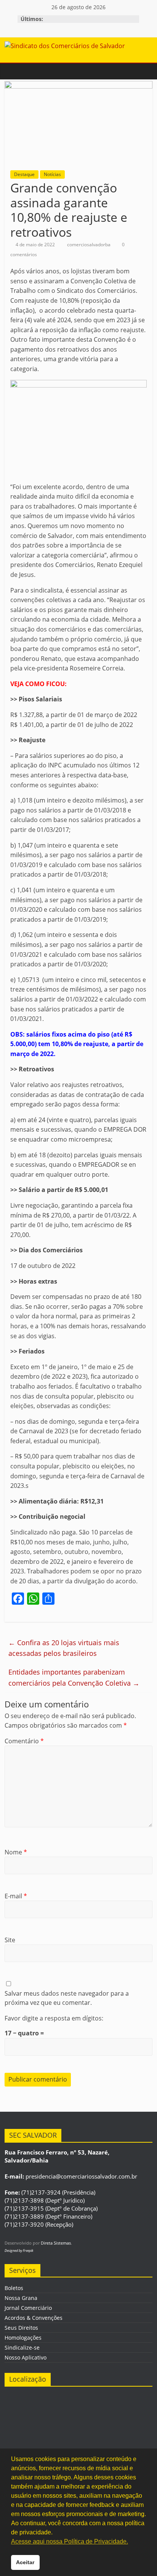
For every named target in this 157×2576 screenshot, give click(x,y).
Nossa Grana (21, 2298)
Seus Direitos (21, 2328)
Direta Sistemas (56, 2243)
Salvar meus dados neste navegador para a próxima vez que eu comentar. (67, 1998)
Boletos (14, 2288)
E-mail (16, 1896)
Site (10, 1940)
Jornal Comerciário (28, 2308)
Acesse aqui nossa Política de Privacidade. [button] (70, 2541)
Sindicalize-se (22, 2347)
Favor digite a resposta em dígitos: (54, 2018)
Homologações (23, 2338)
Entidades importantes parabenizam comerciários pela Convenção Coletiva (74, 1677)
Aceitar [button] (25, 2562)
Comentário (24, 1741)
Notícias (52, 174)
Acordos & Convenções (34, 2318)
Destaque (24, 174)
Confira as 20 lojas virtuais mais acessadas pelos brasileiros (64, 1648)
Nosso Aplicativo (26, 2357)
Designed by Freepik (19, 2251)
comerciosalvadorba (89, 245)
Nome (16, 1852)
